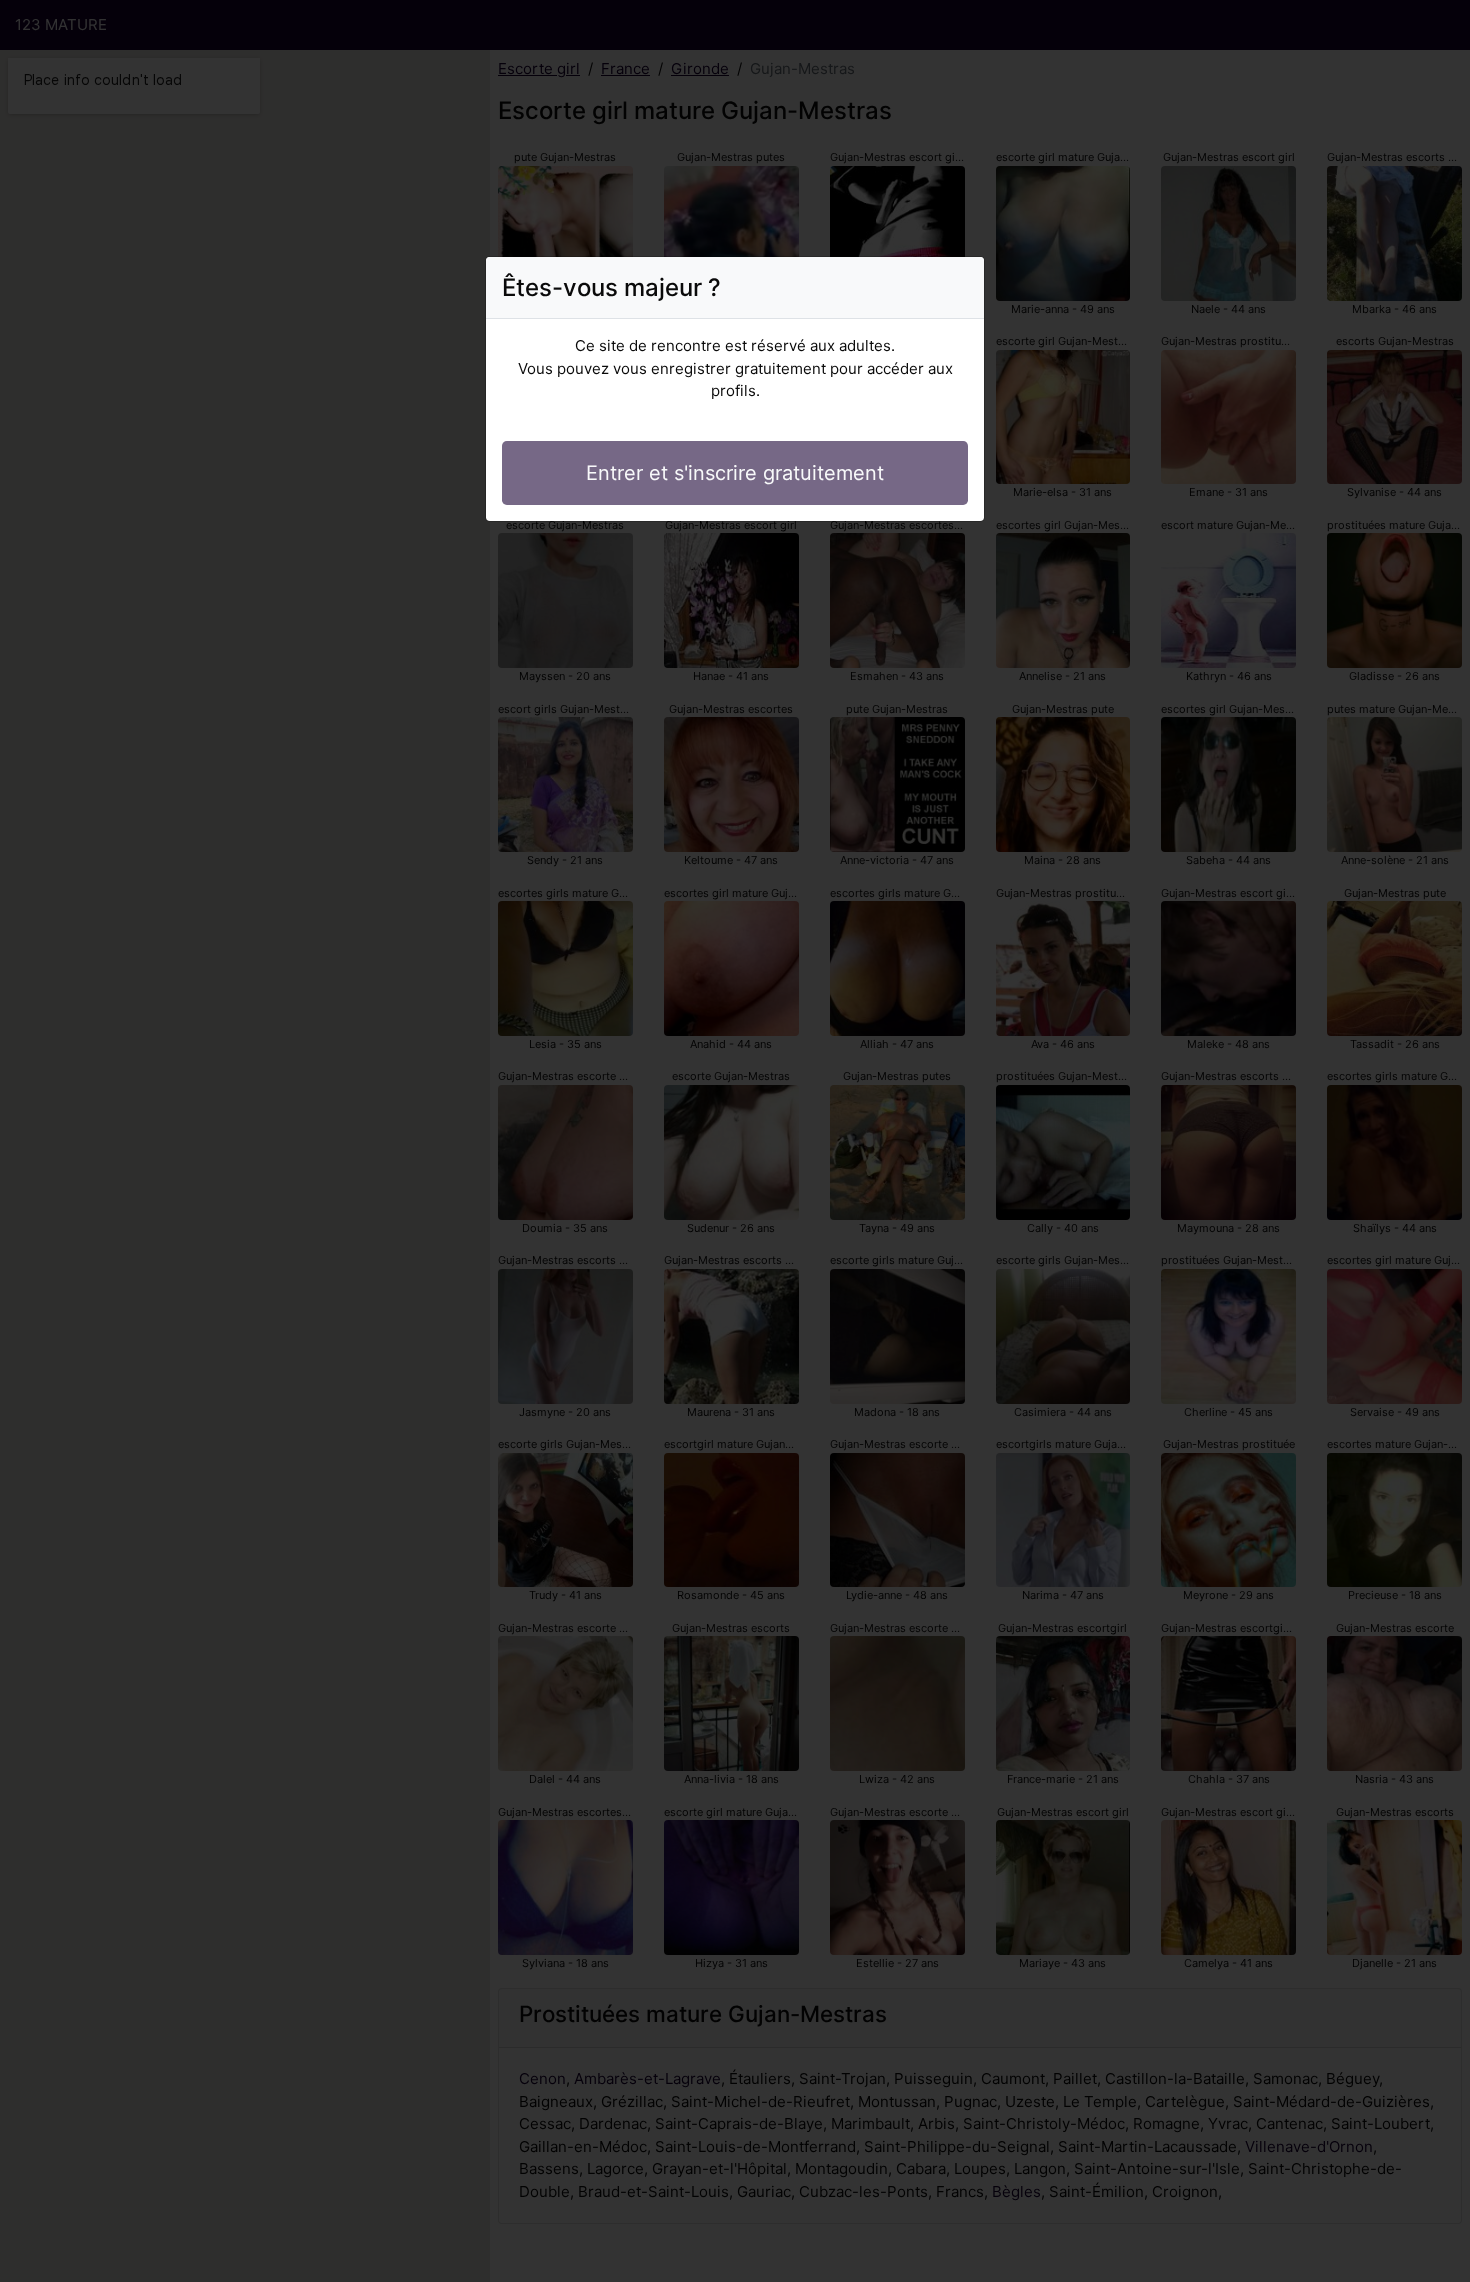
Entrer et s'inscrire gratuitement (735, 473)
